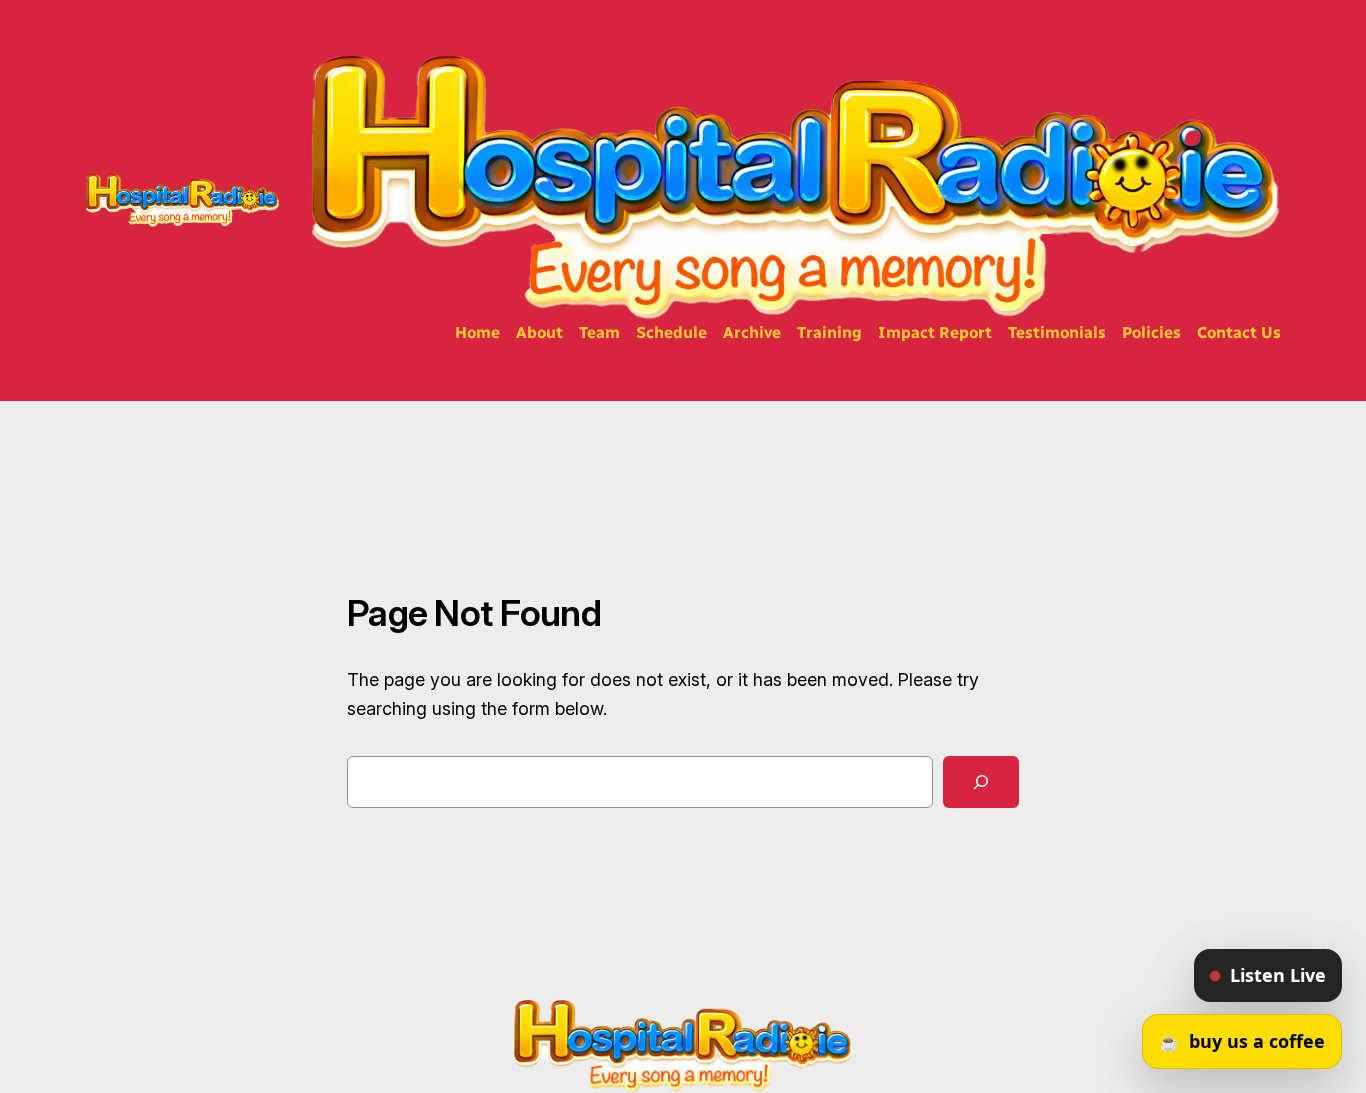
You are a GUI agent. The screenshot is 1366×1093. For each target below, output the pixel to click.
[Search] (981, 782)
